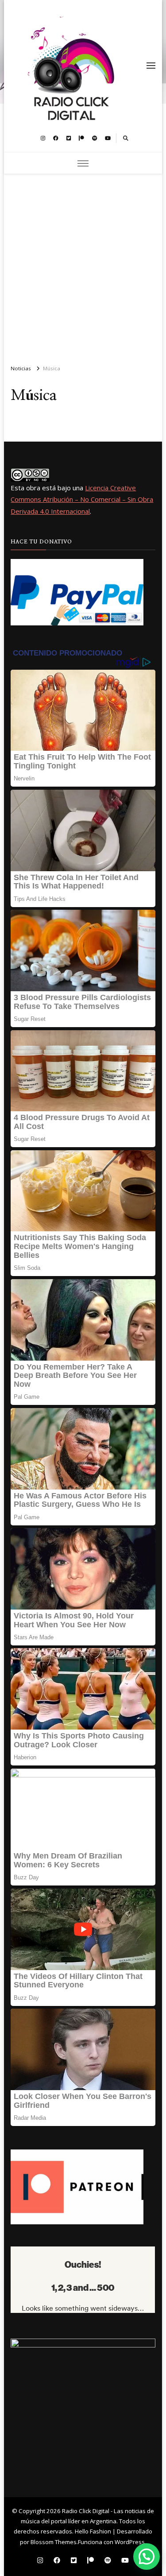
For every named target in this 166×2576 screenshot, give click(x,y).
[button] (147, 2557)
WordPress (130, 2542)
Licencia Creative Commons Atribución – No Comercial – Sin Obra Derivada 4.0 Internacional (82, 499)
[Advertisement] (83, 266)
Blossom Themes (54, 2542)
